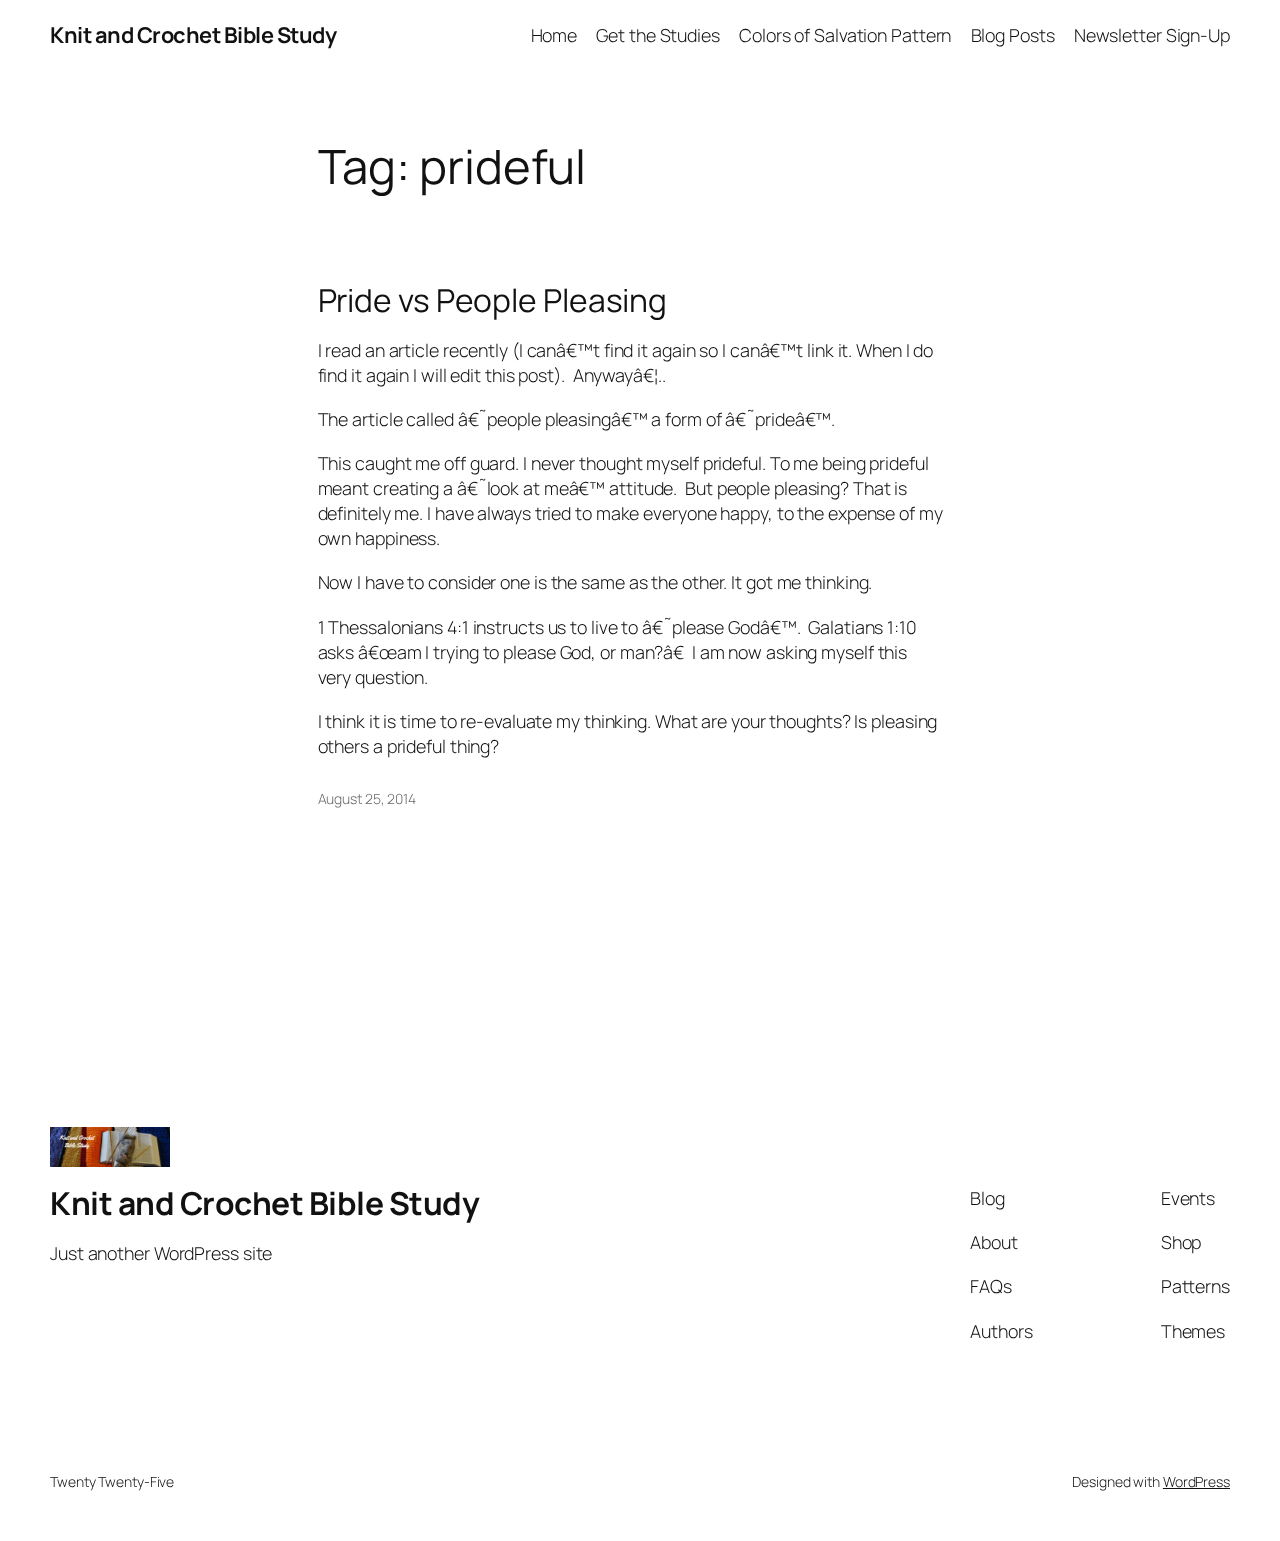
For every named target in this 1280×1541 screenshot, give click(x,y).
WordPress (1196, 1481)
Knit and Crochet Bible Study (193, 35)
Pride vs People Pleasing (493, 301)
